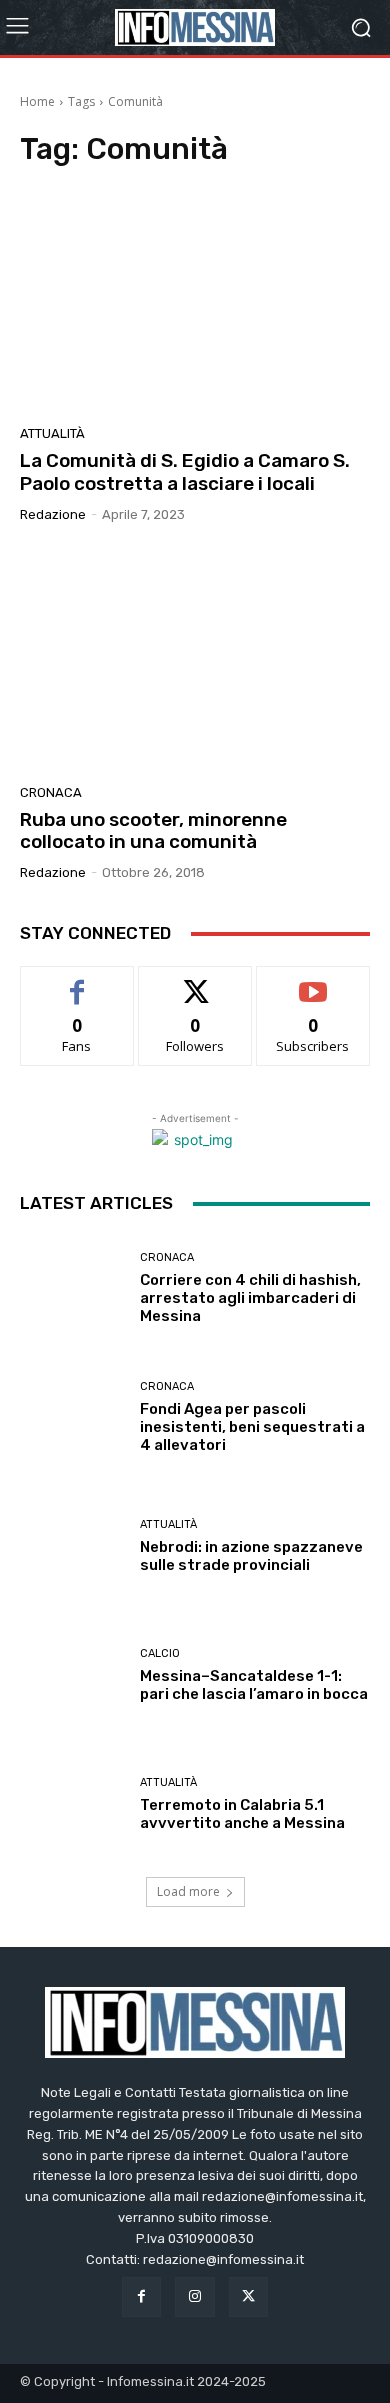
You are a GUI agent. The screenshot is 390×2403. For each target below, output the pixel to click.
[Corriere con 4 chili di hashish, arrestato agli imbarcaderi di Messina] (72, 1288)
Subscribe (313, 981)
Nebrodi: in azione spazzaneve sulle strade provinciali (251, 1556)
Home (37, 101)
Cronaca (51, 792)
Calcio (160, 1653)
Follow (195, 981)
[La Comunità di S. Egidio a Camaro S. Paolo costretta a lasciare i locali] (195, 302)
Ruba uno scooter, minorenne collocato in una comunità (153, 831)
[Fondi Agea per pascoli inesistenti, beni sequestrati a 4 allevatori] (72, 1417)
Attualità (52, 433)
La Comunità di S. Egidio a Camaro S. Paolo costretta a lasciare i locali (185, 472)
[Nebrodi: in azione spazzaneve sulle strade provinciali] (72, 1546)
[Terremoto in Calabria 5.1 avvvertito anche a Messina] (72, 1804)
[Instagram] (194, 2296)
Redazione (53, 514)
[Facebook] (141, 2296)
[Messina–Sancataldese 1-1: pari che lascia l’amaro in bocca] (72, 1675)
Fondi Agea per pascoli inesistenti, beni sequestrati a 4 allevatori (252, 1427)
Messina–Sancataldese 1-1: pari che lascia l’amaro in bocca (254, 1685)
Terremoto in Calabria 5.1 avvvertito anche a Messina (242, 1814)
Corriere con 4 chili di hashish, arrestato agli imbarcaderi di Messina (250, 1298)
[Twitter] (248, 2296)
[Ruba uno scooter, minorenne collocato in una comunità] (195, 661)
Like (77, 981)
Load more (188, 1891)
